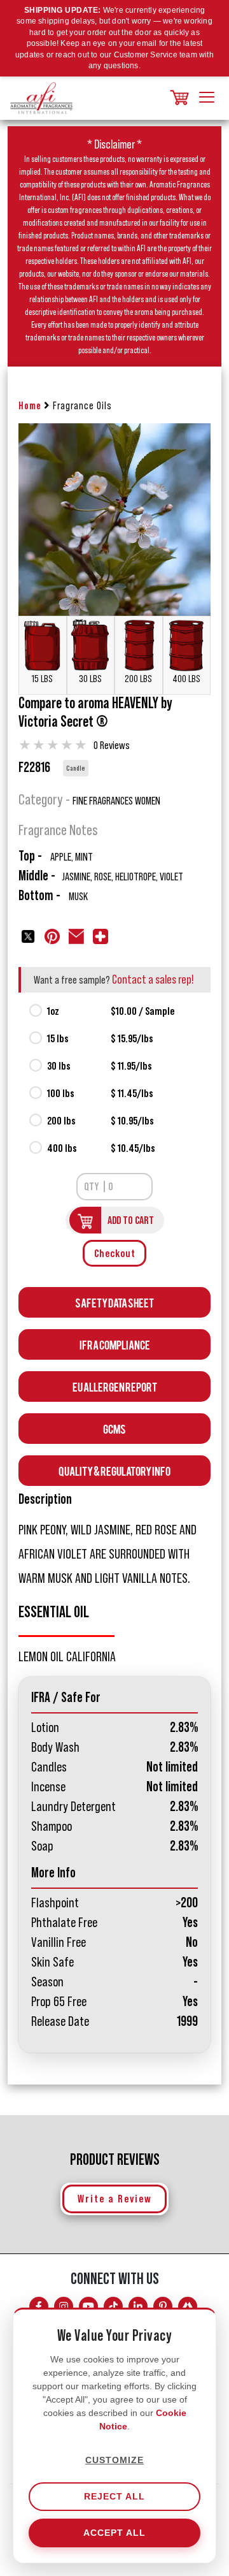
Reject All (114, 2496)
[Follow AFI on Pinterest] (163, 2306)
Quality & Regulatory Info (114, 1470)
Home (30, 406)
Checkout (115, 1253)
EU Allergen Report (115, 1386)
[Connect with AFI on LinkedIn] (138, 2306)
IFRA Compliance (115, 1344)
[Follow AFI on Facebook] (39, 2306)
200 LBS (138, 679)
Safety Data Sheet (114, 1302)
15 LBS (42, 679)
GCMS (114, 1428)
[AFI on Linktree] (188, 2306)
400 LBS (186, 679)
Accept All (114, 2533)
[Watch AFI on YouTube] (88, 2306)
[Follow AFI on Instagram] (64, 2306)
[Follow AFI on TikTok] (113, 2306)
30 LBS (90, 679)
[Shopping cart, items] (178, 98)
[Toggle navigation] (207, 98)
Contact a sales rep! (153, 980)
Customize (114, 2460)
